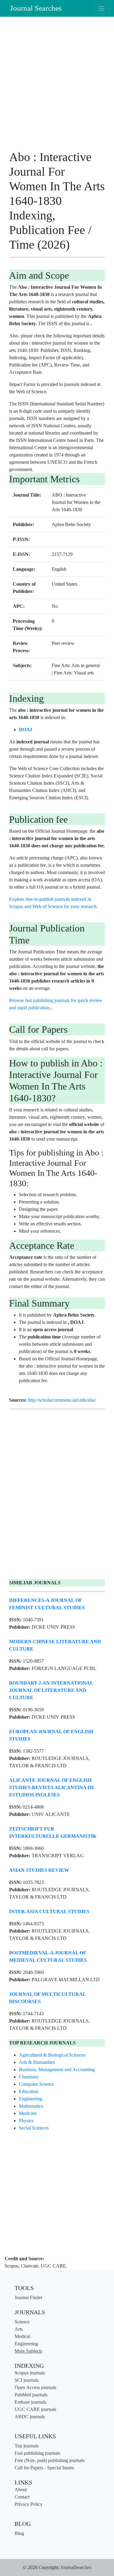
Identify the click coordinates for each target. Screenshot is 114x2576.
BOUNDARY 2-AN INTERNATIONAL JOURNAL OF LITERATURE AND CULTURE (51, 1690)
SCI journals (27, 2380)
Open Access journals (35, 2387)
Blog (19, 2533)
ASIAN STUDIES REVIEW (39, 1870)
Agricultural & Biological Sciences (52, 2055)
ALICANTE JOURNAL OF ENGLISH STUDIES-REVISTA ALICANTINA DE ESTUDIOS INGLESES (52, 1787)
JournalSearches (76, 2567)
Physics (26, 2121)
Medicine (28, 2113)
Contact (22, 2497)
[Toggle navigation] (102, 8)
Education (29, 2091)
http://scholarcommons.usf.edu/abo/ (62, 1400)
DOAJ (26, 730)
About (21, 2490)
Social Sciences (34, 2128)
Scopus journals (30, 2373)
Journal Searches (36, 8)
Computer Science (36, 2084)
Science (22, 2322)
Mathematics (31, 2106)
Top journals (27, 2446)
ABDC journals (30, 2417)
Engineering (31, 2099)
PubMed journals (31, 2395)
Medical (22, 2336)
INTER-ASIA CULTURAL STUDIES (49, 1911)
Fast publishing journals (37, 2453)
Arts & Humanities (37, 2062)
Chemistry (29, 2077)
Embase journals (30, 2402)
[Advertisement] (57, 86)
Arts (19, 2329)
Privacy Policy (29, 2504)
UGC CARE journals (35, 2409)
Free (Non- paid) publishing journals (50, 2460)
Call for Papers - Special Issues (44, 2468)
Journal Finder (28, 2297)
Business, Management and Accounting (57, 2070)
